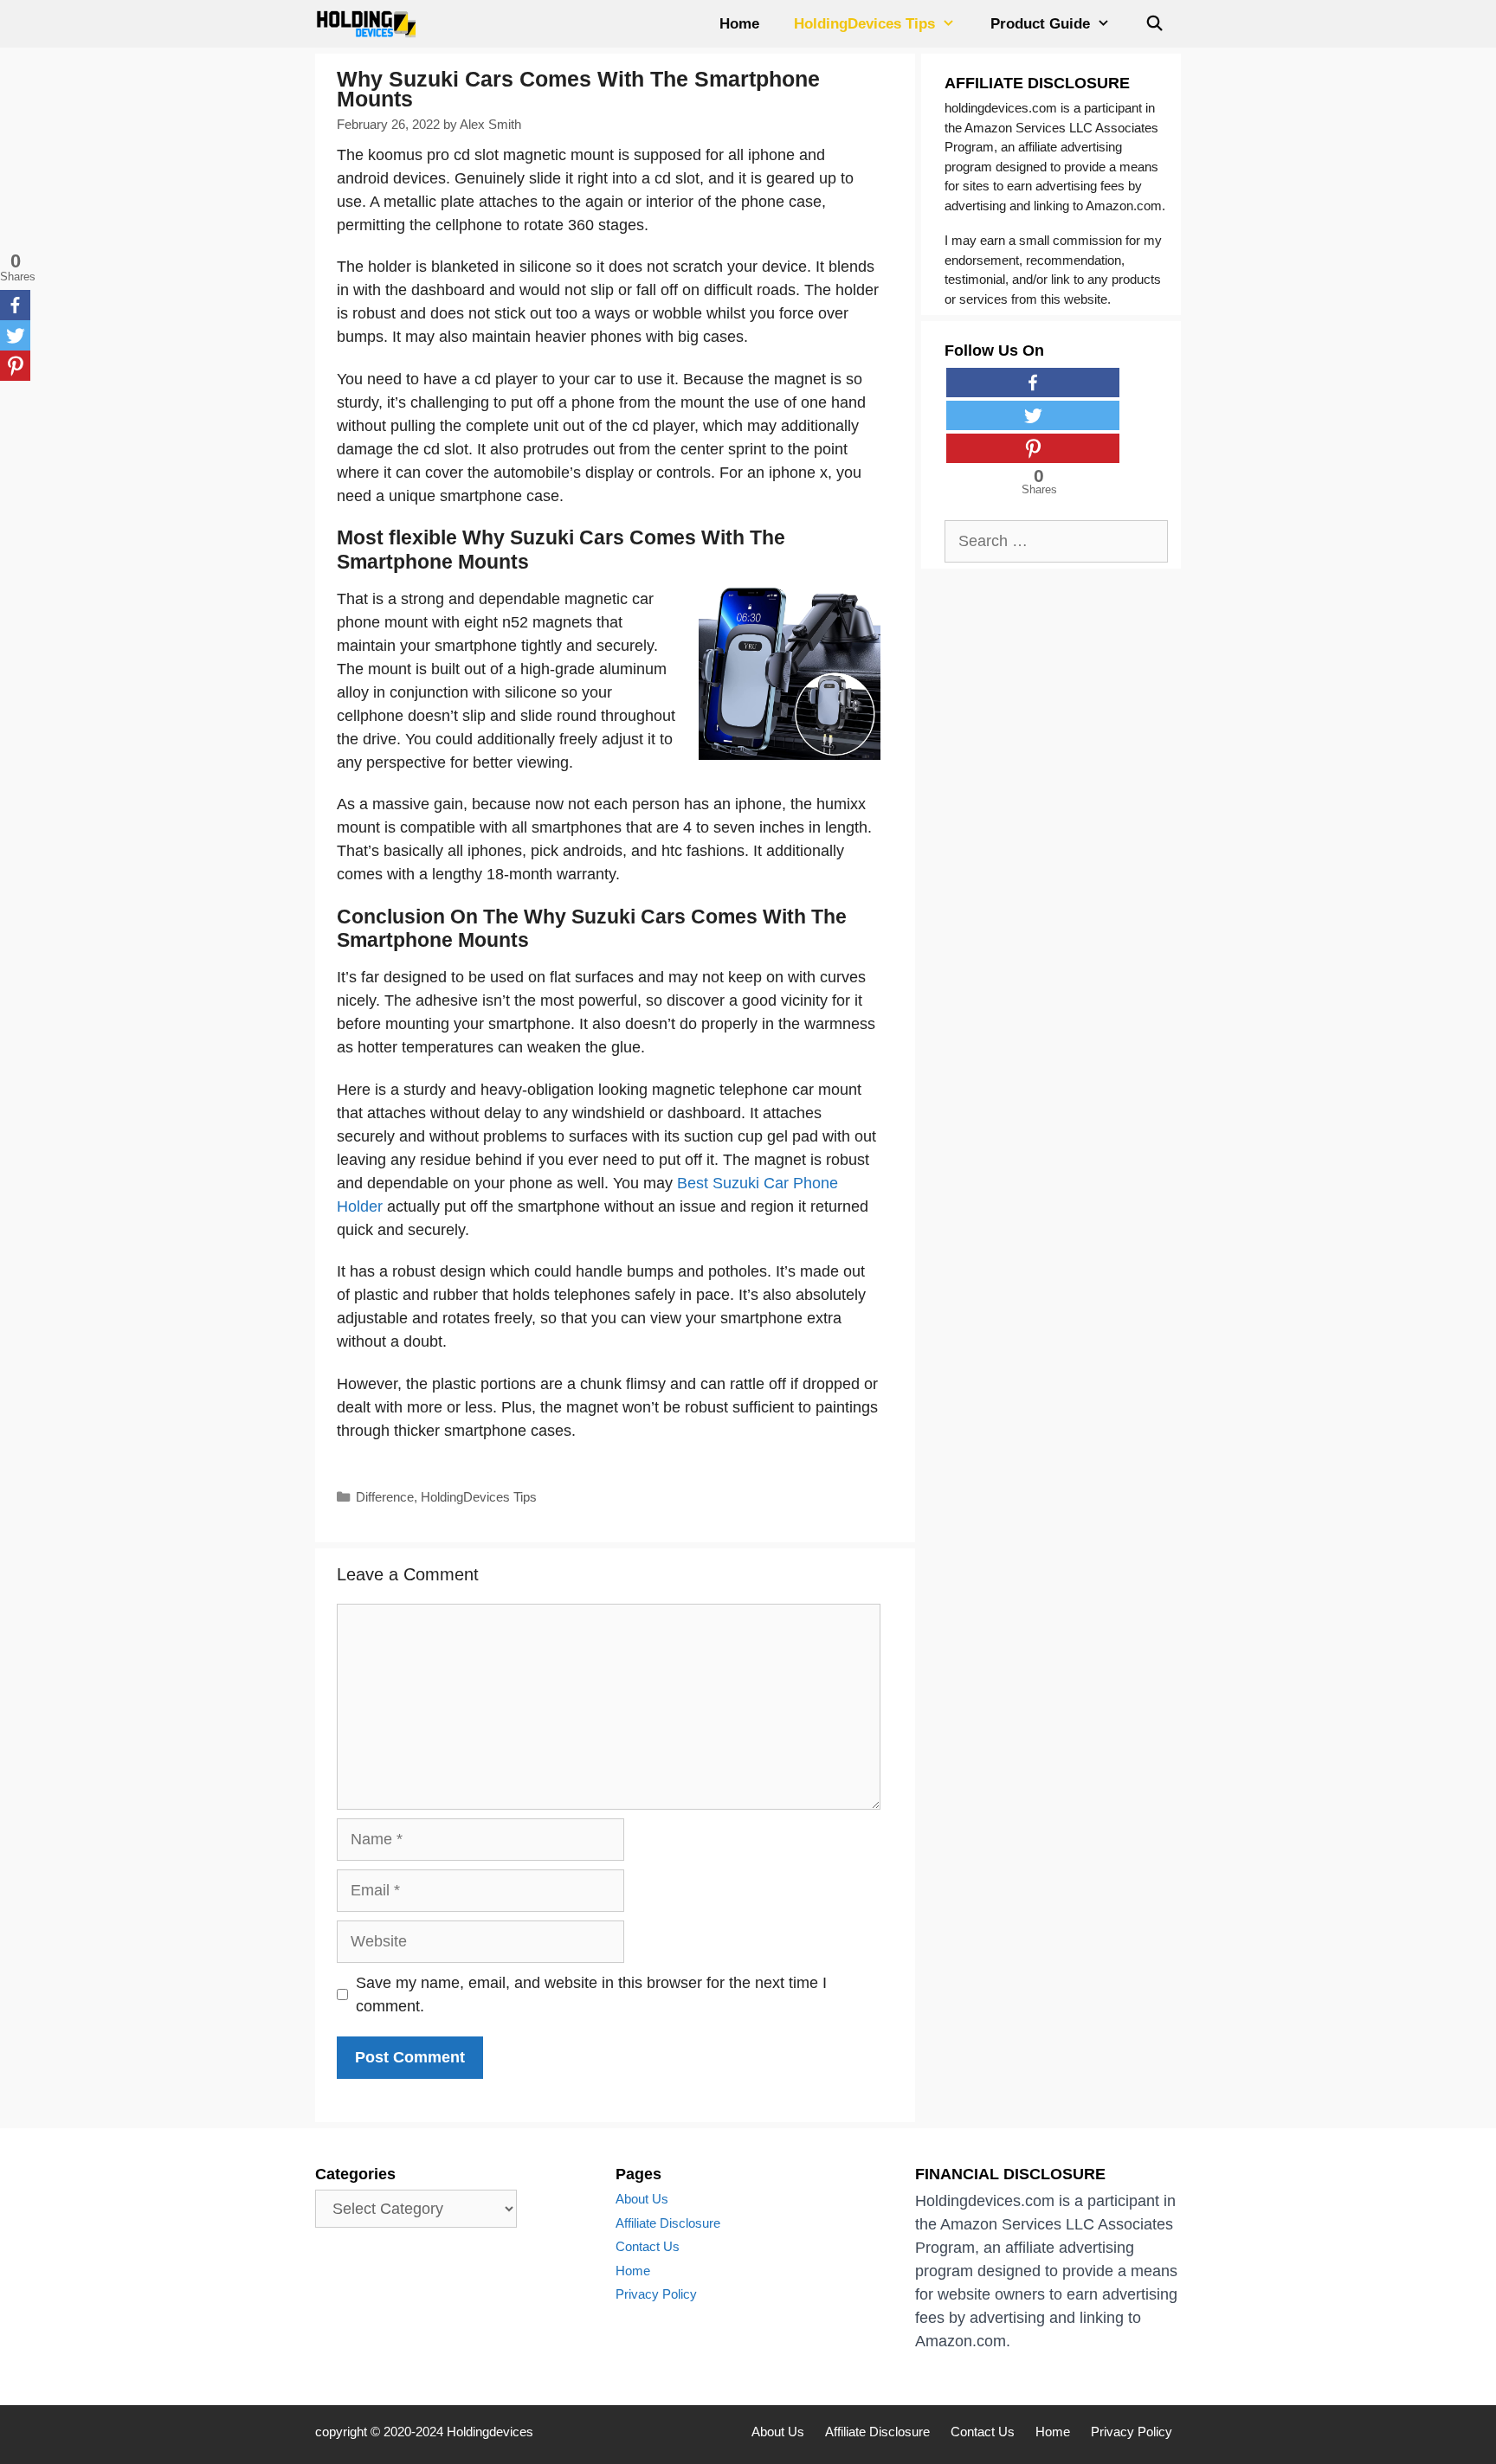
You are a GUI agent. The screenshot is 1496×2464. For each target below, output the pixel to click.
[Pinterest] (15, 366)
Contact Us (648, 2246)
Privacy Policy (656, 2294)
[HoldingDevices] (371, 24)
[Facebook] (15, 305)
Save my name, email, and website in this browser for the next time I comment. (591, 1994)
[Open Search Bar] (1154, 24)
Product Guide (1040, 24)
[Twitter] (15, 335)
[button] (954, 24)
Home (739, 24)
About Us (642, 2199)
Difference (385, 1497)
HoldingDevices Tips (864, 24)
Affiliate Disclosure (668, 2223)
